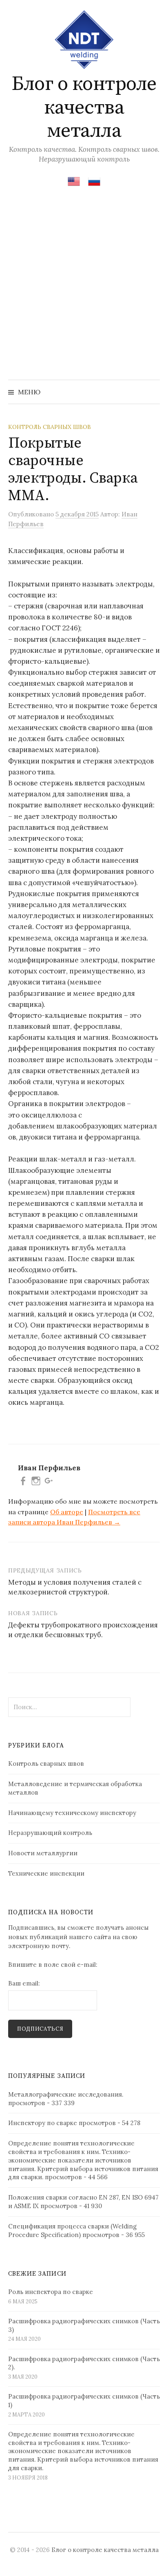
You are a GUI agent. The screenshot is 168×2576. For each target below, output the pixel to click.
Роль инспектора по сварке (51, 2292)
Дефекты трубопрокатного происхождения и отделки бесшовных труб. (83, 1630)
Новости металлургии (43, 1853)
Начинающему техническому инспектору (72, 1813)
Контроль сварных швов (50, 427)
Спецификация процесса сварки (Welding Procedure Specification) (72, 2230)
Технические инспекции (46, 1873)
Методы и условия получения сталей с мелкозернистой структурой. (75, 1587)
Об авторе (67, 1512)
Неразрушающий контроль (50, 1833)
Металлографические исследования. (66, 2094)
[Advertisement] (84, 292)
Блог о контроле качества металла (84, 108)
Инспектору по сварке (43, 2123)
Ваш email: (24, 1983)
